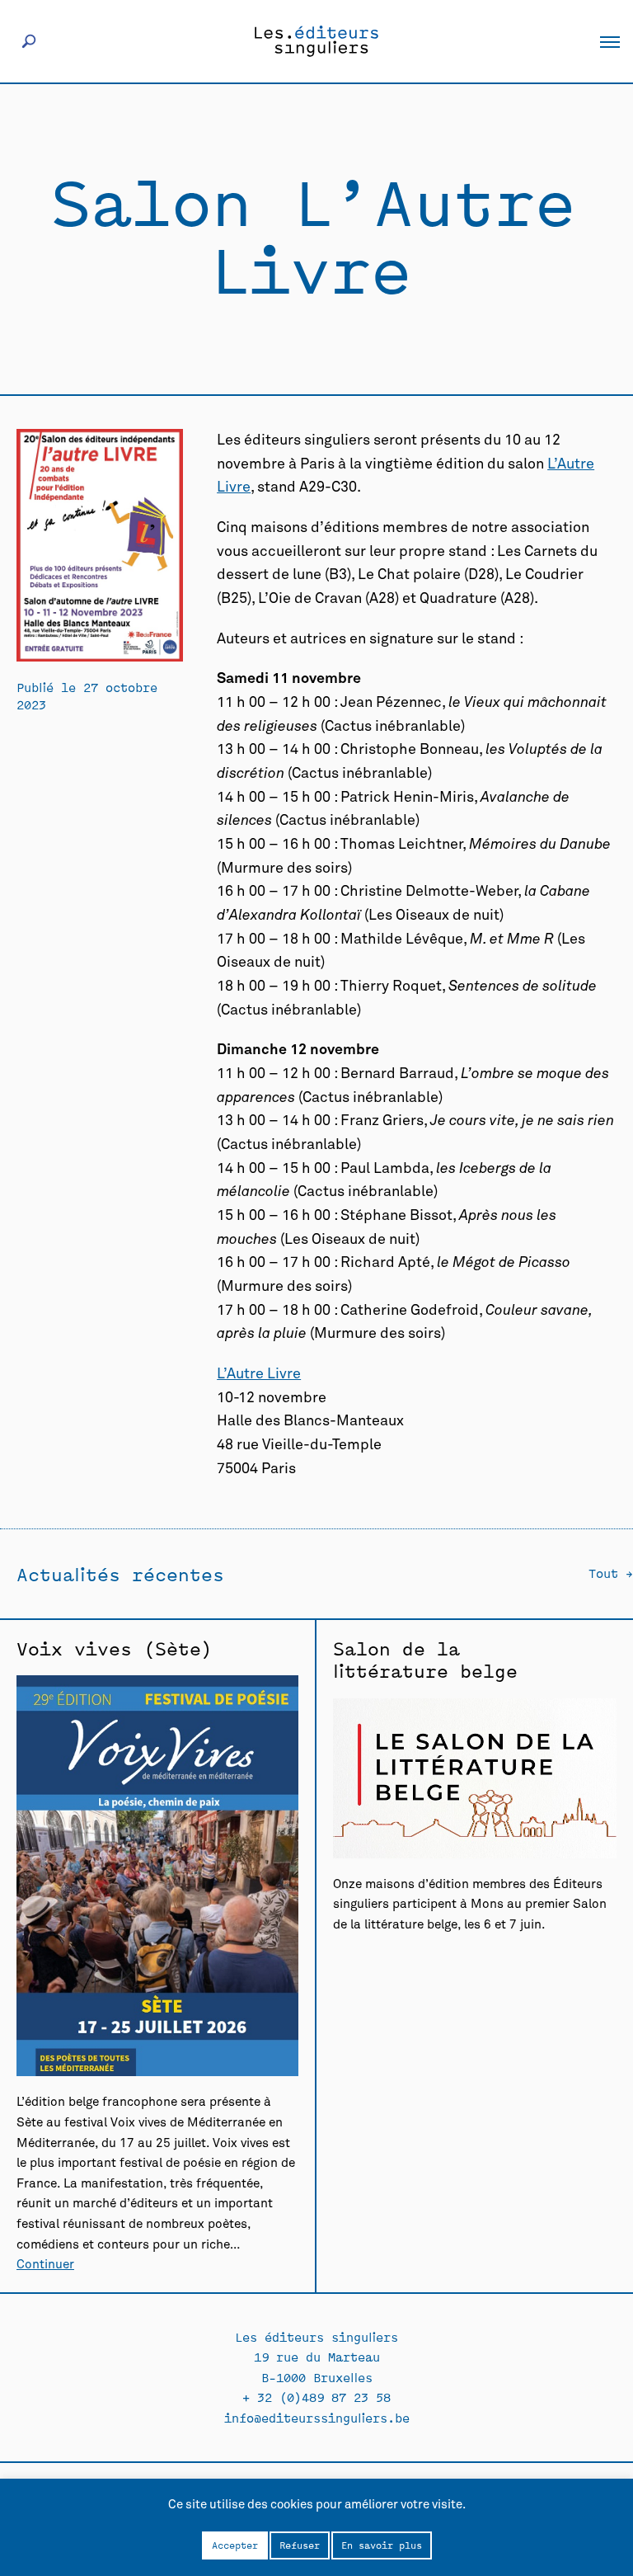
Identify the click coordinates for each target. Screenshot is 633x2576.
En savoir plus (382, 2545)
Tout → (611, 1573)
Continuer (45, 2265)
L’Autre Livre (259, 1374)
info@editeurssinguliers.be (317, 2417)
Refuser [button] (300, 2545)
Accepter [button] (235, 2545)
